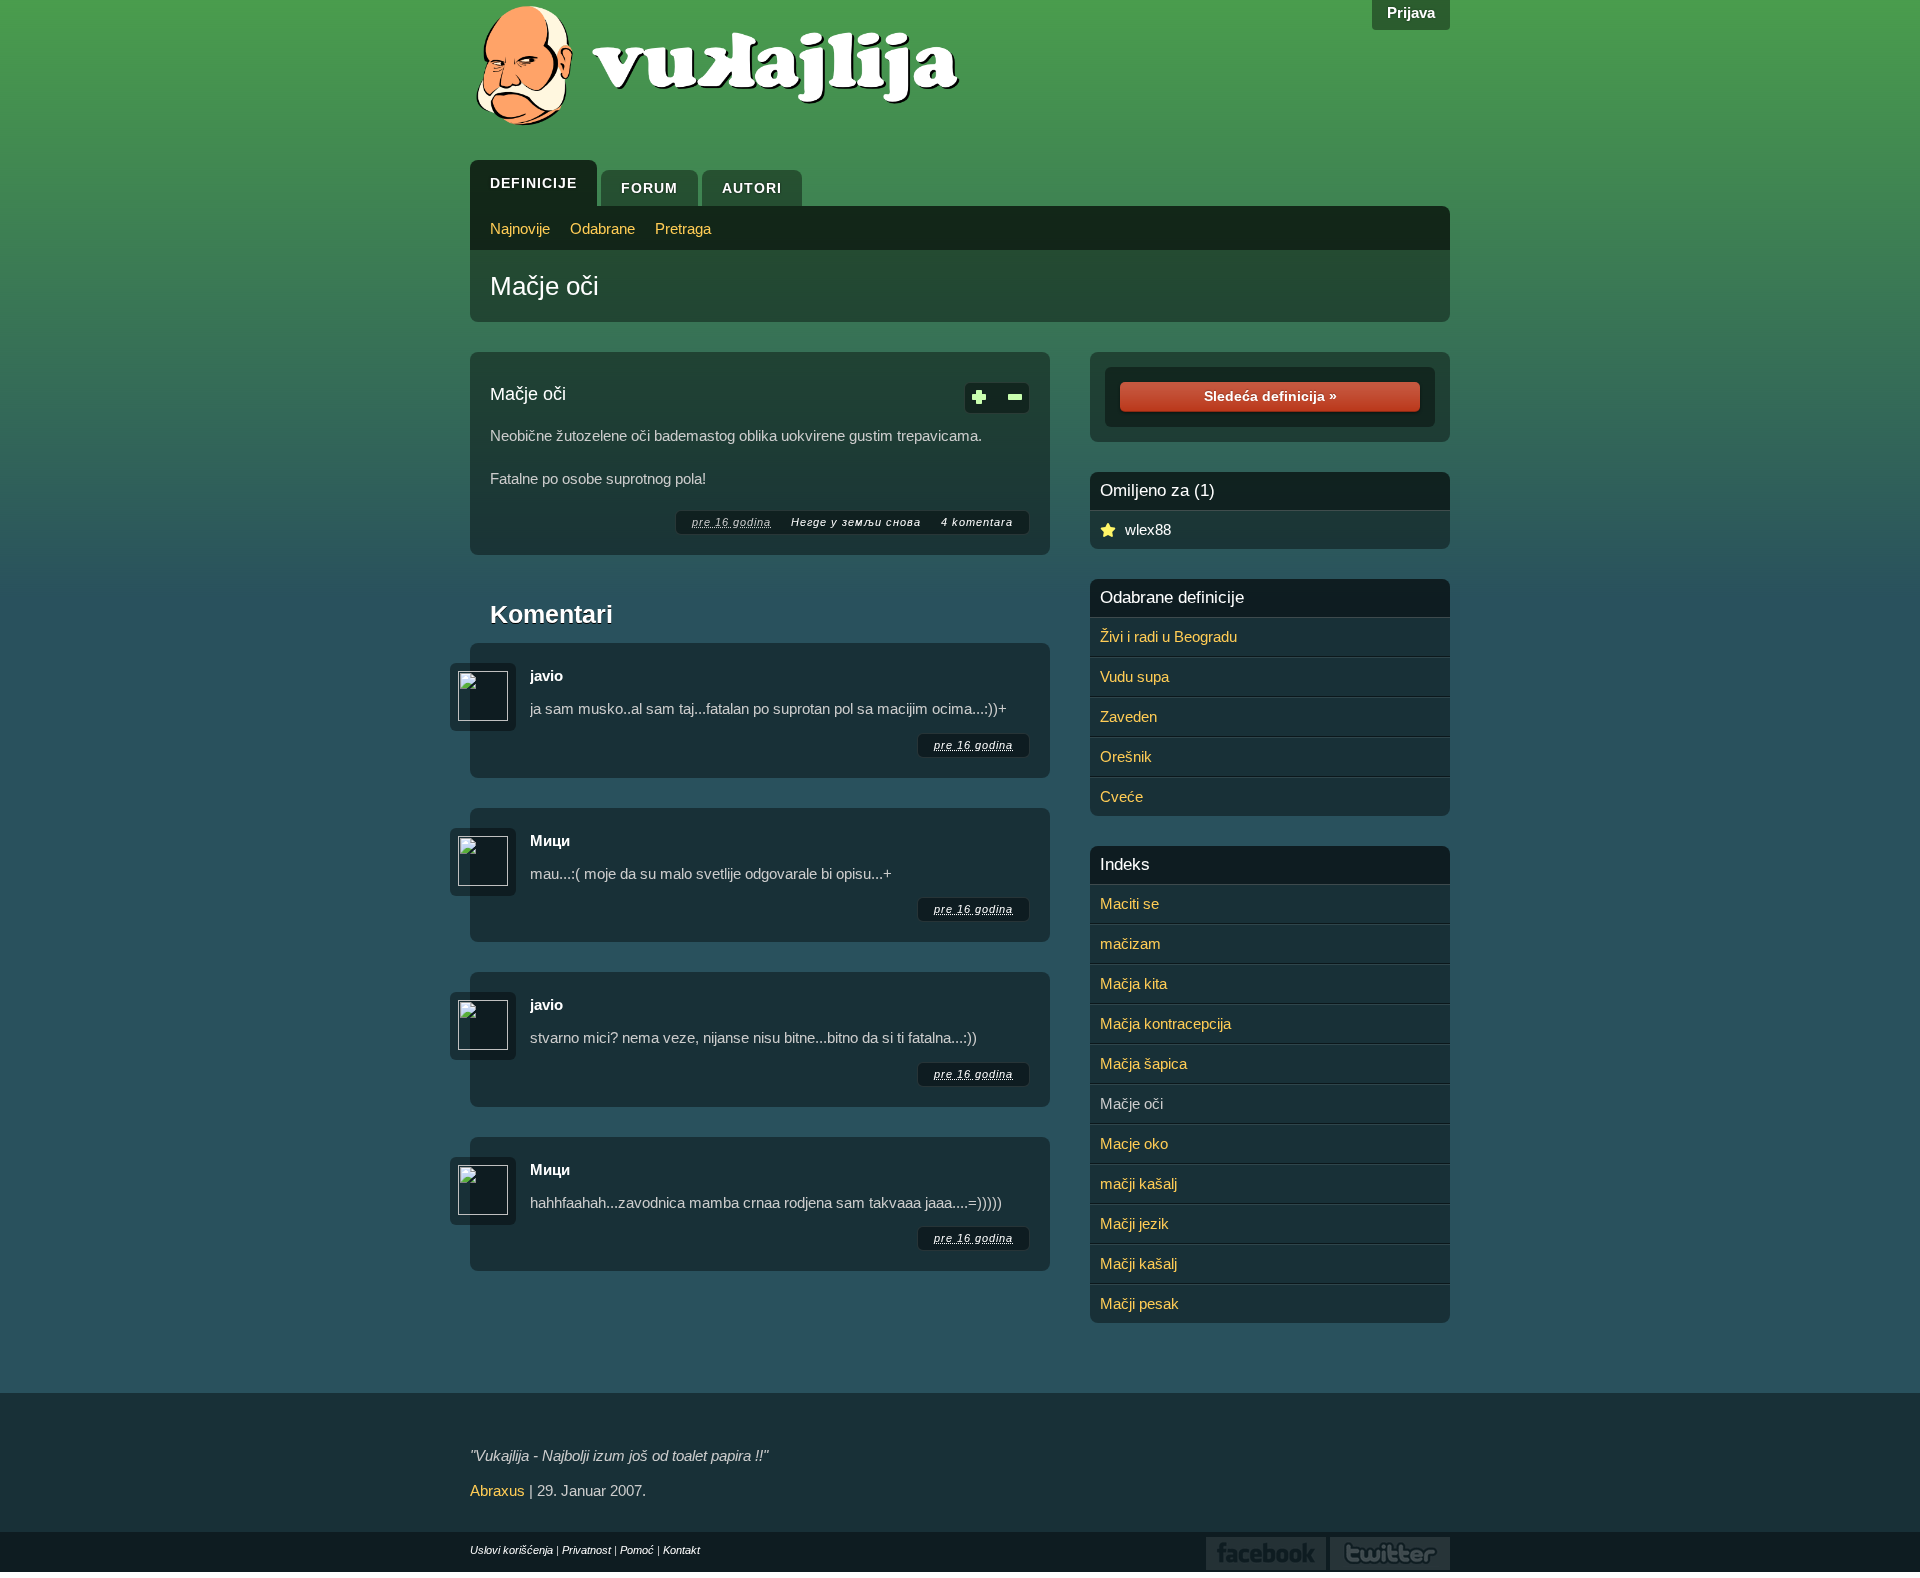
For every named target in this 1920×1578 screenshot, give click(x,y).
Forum (649, 188)
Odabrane (602, 228)
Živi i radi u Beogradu (1168, 636)
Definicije (533, 183)
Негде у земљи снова (856, 522)
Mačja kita (1133, 983)
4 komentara (977, 522)
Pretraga (683, 228)
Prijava (1411, 12)
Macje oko (1134, 1143)
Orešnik (1126, 756)
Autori (752, 188)
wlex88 (1148, 529)
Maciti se (1129, 903)
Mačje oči (544, 286)
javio (546, 675)
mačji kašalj (1138, 1183)
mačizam (1130, 943)
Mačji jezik (1134, 1223)
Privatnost (586, 1550)
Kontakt (681, 1550)
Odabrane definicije (1172, 598)
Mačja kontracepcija (1165, 1023)
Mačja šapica (1143, 1063)
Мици (550, 840)
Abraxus (497, 1490)
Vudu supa (1134, 676)
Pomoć (637, 1550)
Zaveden (1128, 716)
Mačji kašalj (1138, 1263)
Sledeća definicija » (1270, 396)
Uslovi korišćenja (511, 1550)
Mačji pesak (1139, 1303)
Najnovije (520, 228)
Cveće (1121, 796)
